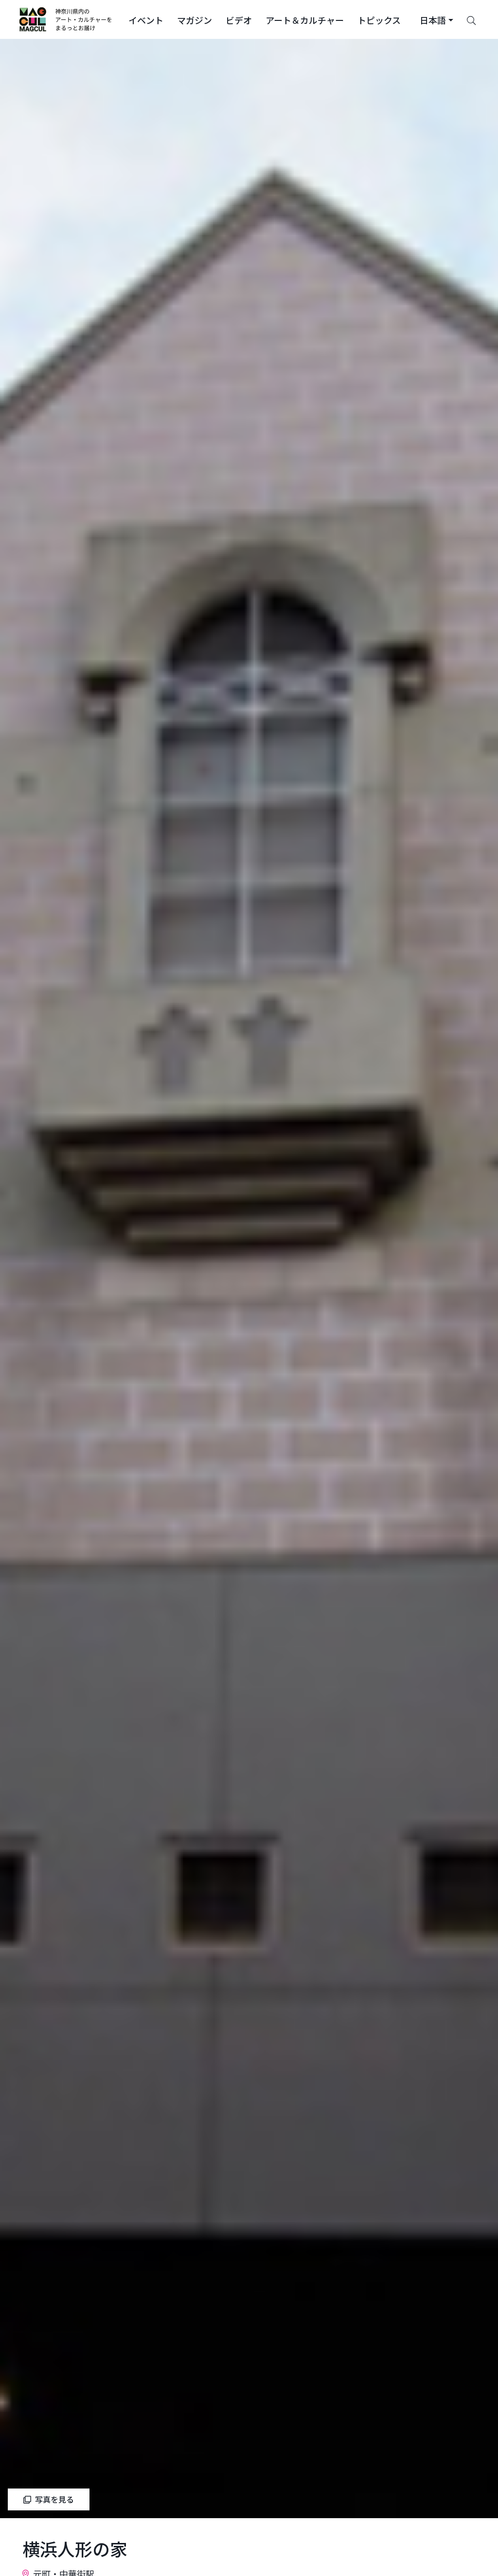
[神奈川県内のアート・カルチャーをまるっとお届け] (66, 19)
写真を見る (54, 2499)
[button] (146, 19)
